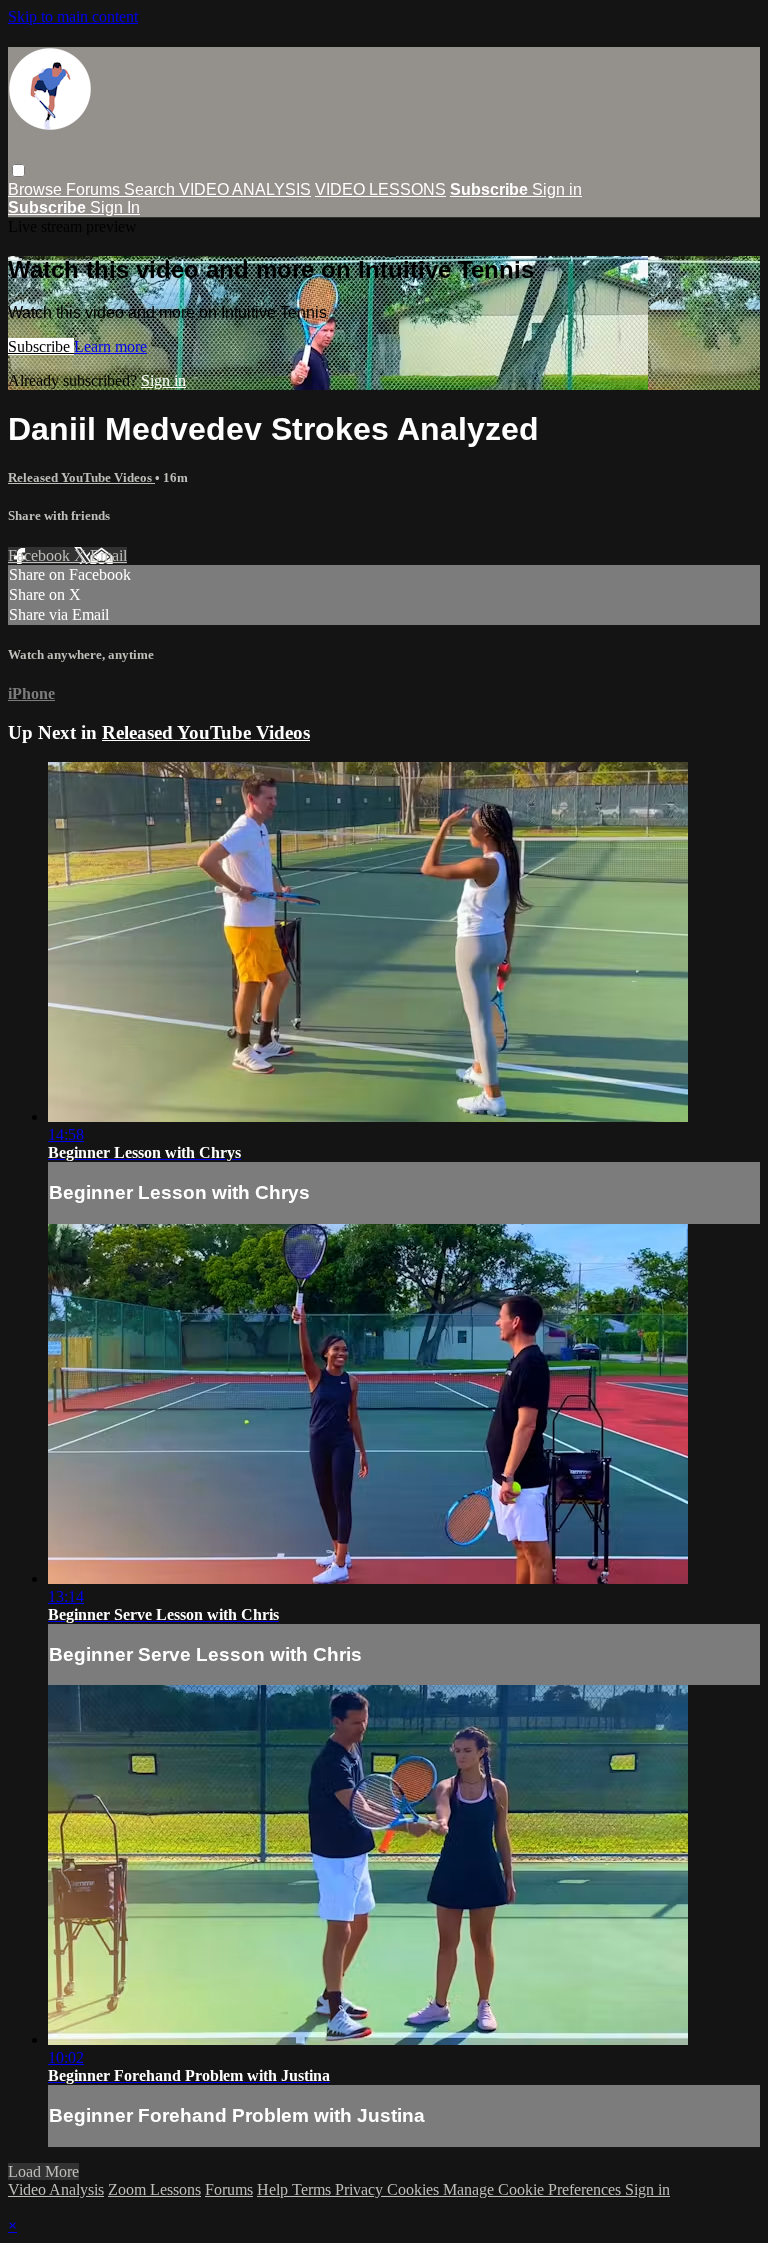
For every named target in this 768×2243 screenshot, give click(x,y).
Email (108, 555)
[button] (18, 170)
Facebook (41, 555)
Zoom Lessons (154, 2189)
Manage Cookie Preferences (534, 2189)
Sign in (557, 189)
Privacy (361, 2189)
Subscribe (41, 346)
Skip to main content (73, 16)
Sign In (115, 207)
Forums (95, 189)
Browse (37, 189)
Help (274, 2189)
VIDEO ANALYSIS (245, 189)
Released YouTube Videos (81, 477)
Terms (313, 2189)
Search (151, 189)
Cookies (415, 2189)
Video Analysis (56, 2189)
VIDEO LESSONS (380, 189)
